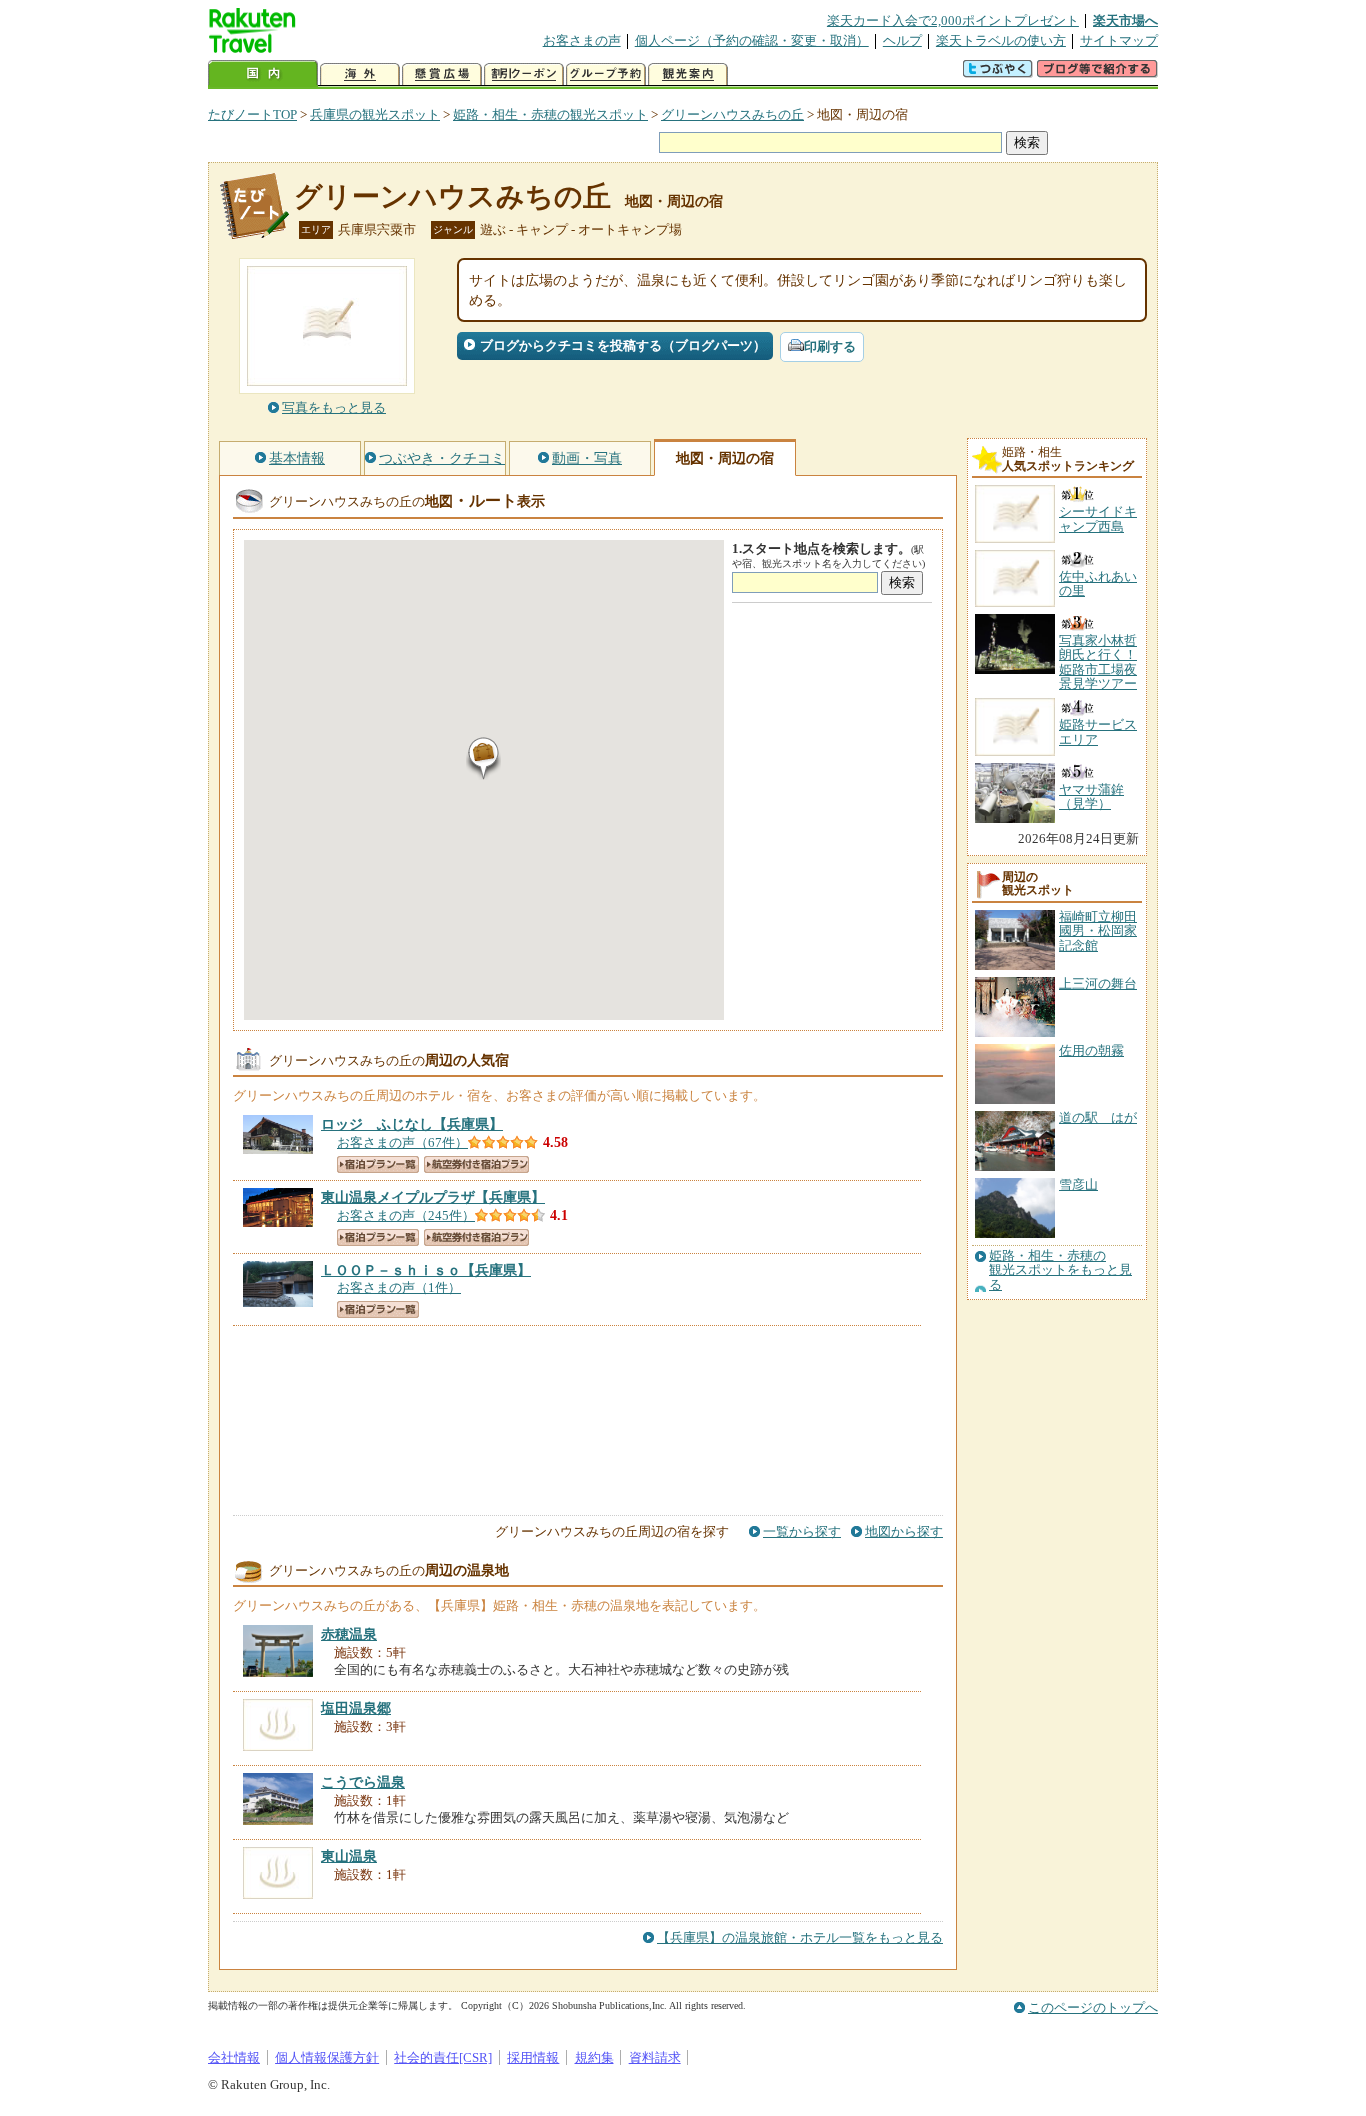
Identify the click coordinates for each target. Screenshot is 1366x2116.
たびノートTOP (252, 114)
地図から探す (904, 1531)
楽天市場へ (1125, 20)
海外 (360, 74)
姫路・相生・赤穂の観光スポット (550, 114)
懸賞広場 (442, 74)
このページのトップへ (1093, 2007)
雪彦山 (1078, 1184)
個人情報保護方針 (327, 2057)
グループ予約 (606, 74)
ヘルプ (902, 40)
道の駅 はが (1098, 1117)
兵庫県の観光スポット (375, 114)
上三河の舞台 (1098, 983)
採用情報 (533, 2057)
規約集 (594, 2057)
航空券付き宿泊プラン (476, 1164)
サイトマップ (1119, 40)
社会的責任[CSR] (443, 2057)
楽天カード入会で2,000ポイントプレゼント (953, 20)
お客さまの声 (582, 40)
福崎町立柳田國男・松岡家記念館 (1098, 931)
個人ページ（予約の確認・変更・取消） (752, 40)
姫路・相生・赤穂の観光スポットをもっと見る (1060, 1270)
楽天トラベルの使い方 (1001, 40)
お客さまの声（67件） (402, 1142)
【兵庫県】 (412, 1124)
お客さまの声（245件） (406, 1215)
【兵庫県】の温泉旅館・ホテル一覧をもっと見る (800, 1937)
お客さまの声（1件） (399, 1287)
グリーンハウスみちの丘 (732, 114)
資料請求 (655, 2057)
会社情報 (234, 2057)
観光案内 (688, 74)
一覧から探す (802, 1531)
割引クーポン (524, 74)
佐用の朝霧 (1091, 1050)
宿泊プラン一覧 (378, 1164)
